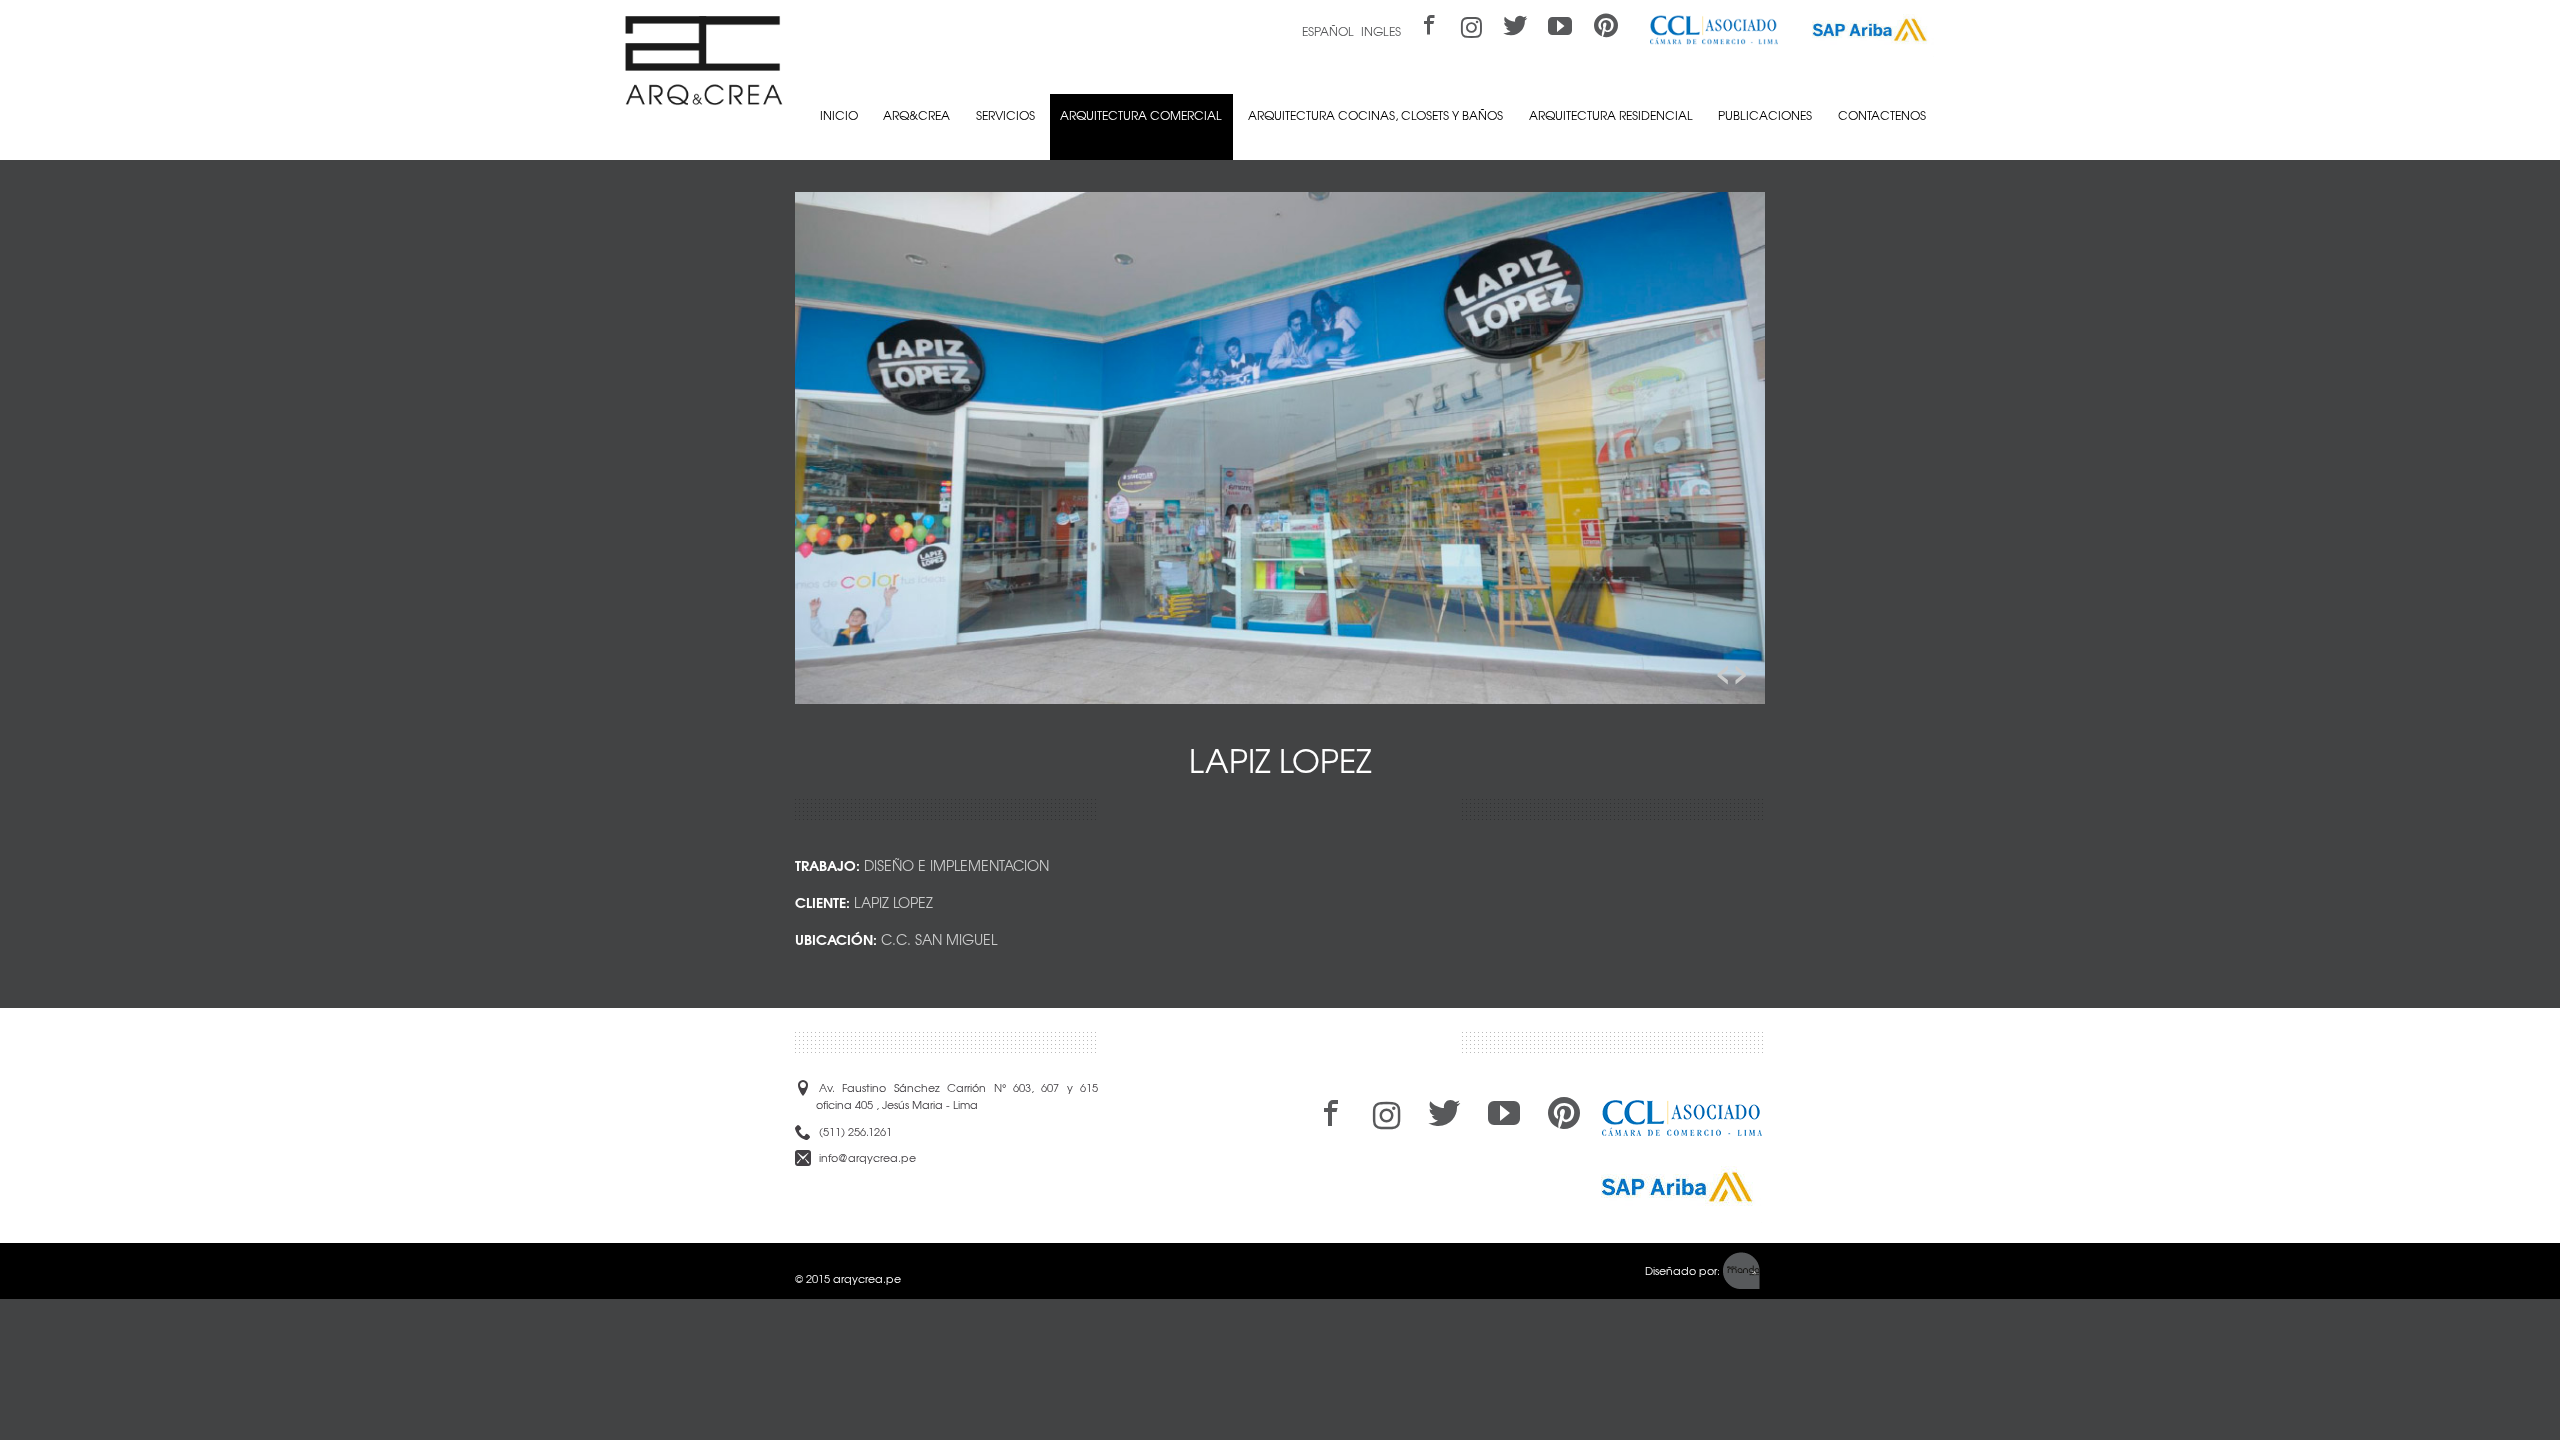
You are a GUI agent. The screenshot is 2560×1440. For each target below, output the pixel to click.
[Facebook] (1427, 27)
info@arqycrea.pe (867, 1158)
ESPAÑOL (1328, 31)
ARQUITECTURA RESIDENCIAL (1611, 115)
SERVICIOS (1005, 115)
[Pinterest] (1606, 27)
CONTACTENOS (1882, 115)
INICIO (839, 115)
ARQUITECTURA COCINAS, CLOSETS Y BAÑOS (1375, 115)
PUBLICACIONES (1765, 115)
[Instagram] (1471, 27)
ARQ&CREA (916, 115)
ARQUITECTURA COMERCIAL (1141, 115)
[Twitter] (1515, 27)
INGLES (1381, 31)
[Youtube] (1561, 27)
